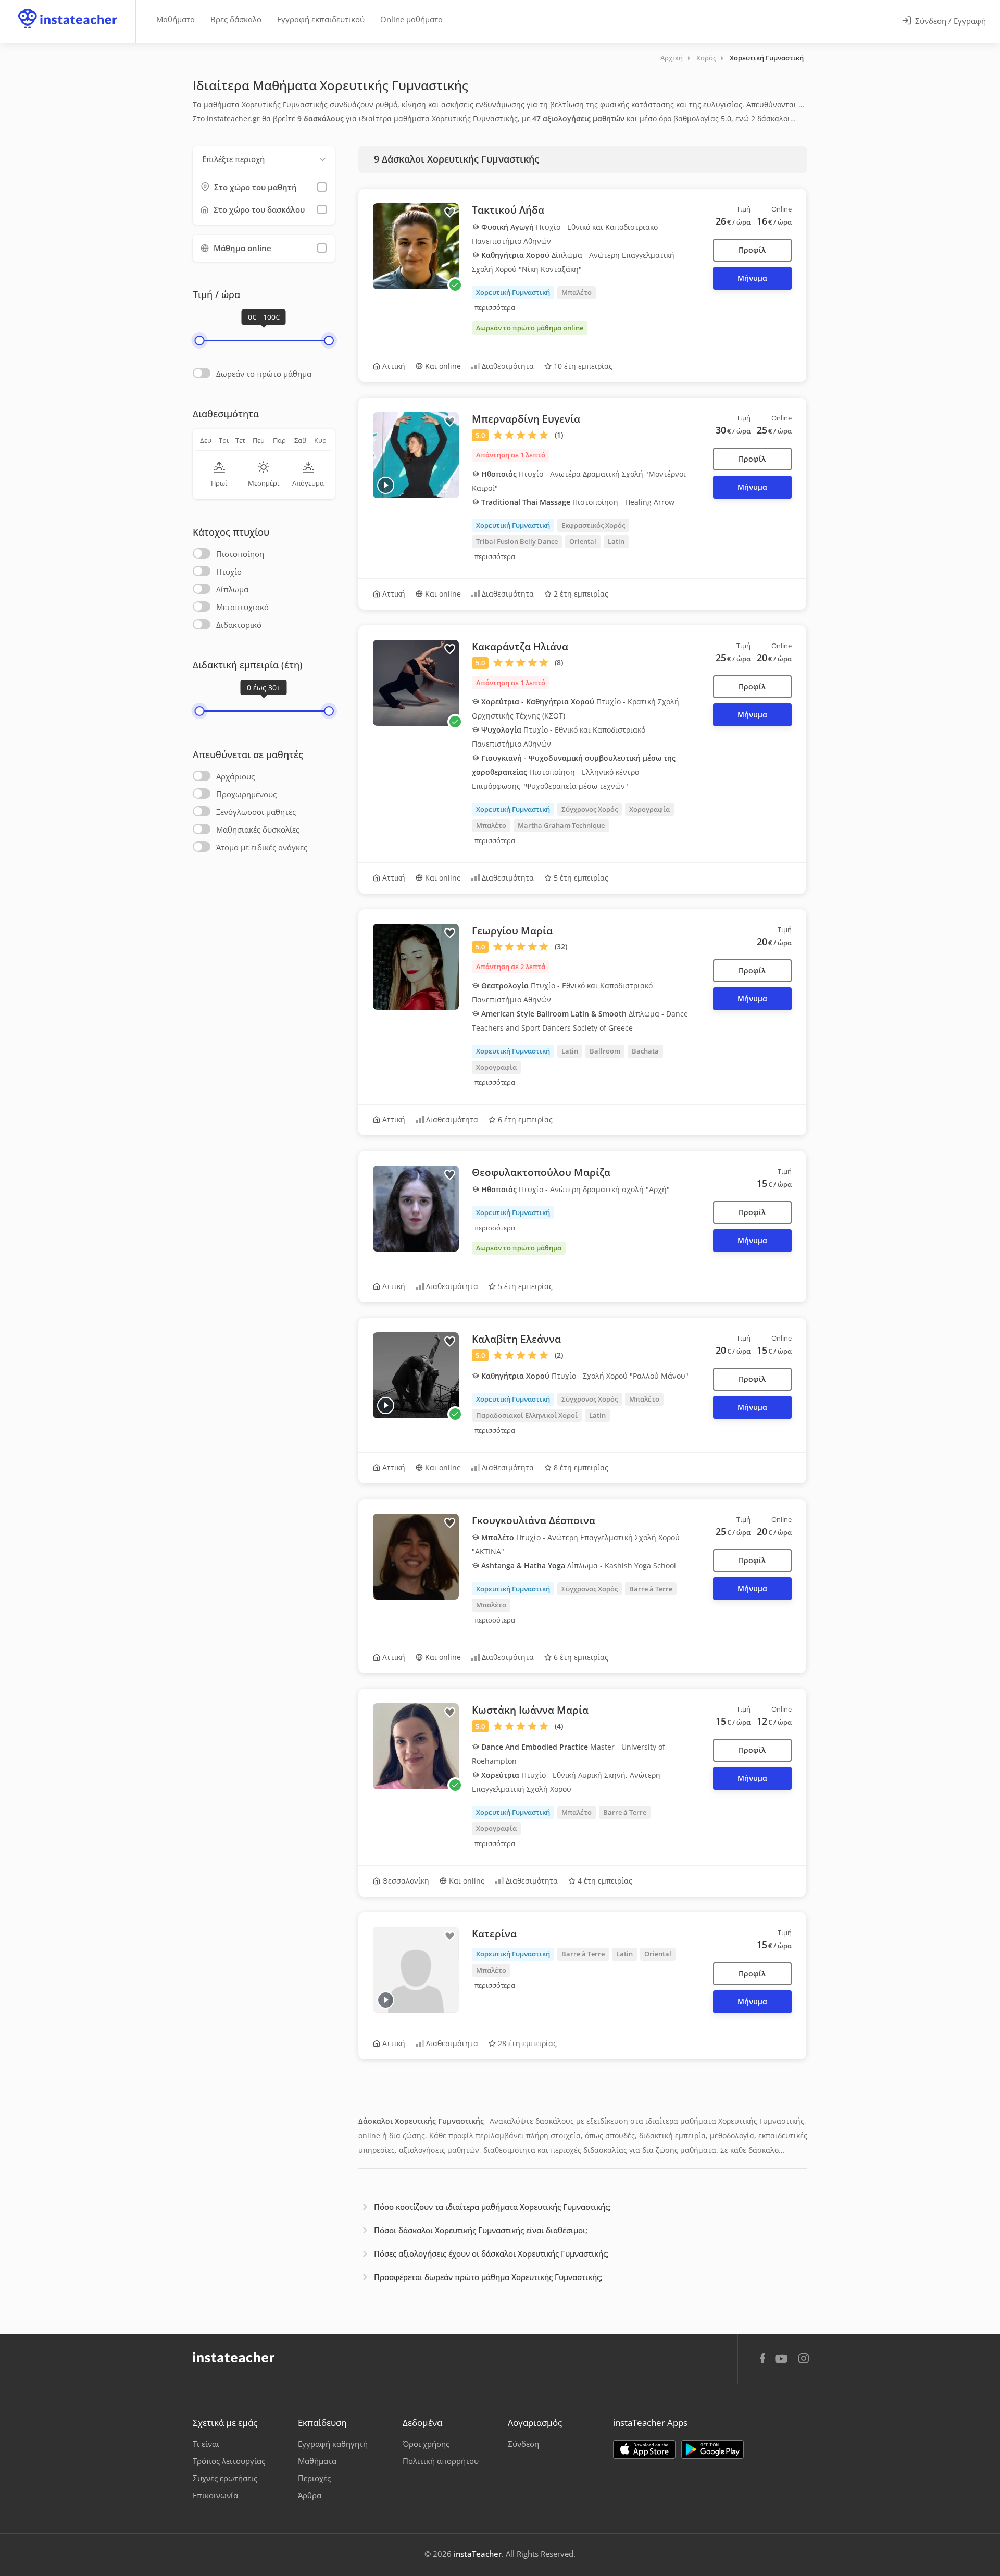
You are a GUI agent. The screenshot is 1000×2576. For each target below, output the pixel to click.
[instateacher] (68, 9)
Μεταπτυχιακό (242, 607)
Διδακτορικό (239, 625)
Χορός (706, 58)
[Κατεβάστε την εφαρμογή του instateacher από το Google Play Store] (712, 2449)
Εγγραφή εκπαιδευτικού (321, 19)
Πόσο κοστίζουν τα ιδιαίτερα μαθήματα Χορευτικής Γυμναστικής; (492, 2207)
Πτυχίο (229, 572)
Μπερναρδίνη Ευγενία (526, 419)
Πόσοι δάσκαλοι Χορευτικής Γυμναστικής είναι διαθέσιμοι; (481, 2230)
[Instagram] (804, 2360)
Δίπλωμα (232, 589)
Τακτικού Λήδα (508, 210)
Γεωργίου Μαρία (512, 931)
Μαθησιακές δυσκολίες (258, 829)
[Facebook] (762, 2360)
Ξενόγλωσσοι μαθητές (256, 812)
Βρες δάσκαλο (236, 19)
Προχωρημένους (246, 794)
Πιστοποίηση (240, 554)
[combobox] (264, 159)
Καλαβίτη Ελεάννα (516, 1339)
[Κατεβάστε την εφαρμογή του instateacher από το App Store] (644, 2449)
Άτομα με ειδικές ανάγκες (262, 847)
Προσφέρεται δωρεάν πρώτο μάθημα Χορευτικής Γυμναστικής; (488, 2277)
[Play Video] (386, 485)
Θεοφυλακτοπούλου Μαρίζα (541, 1172)
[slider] (199, 340)
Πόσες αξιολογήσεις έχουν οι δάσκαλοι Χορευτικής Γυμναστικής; (491, 2253)
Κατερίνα (494, 1934)
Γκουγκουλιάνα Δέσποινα (534, 1520)
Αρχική (672, 58)
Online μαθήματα (411, 19)
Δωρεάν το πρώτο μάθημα (264, 374)
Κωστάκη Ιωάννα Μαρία (530, 1710)
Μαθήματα (176, 19)
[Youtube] (783, 2362)
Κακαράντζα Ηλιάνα (520, 647)
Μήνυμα (752, 278)
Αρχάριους (235, 776)
